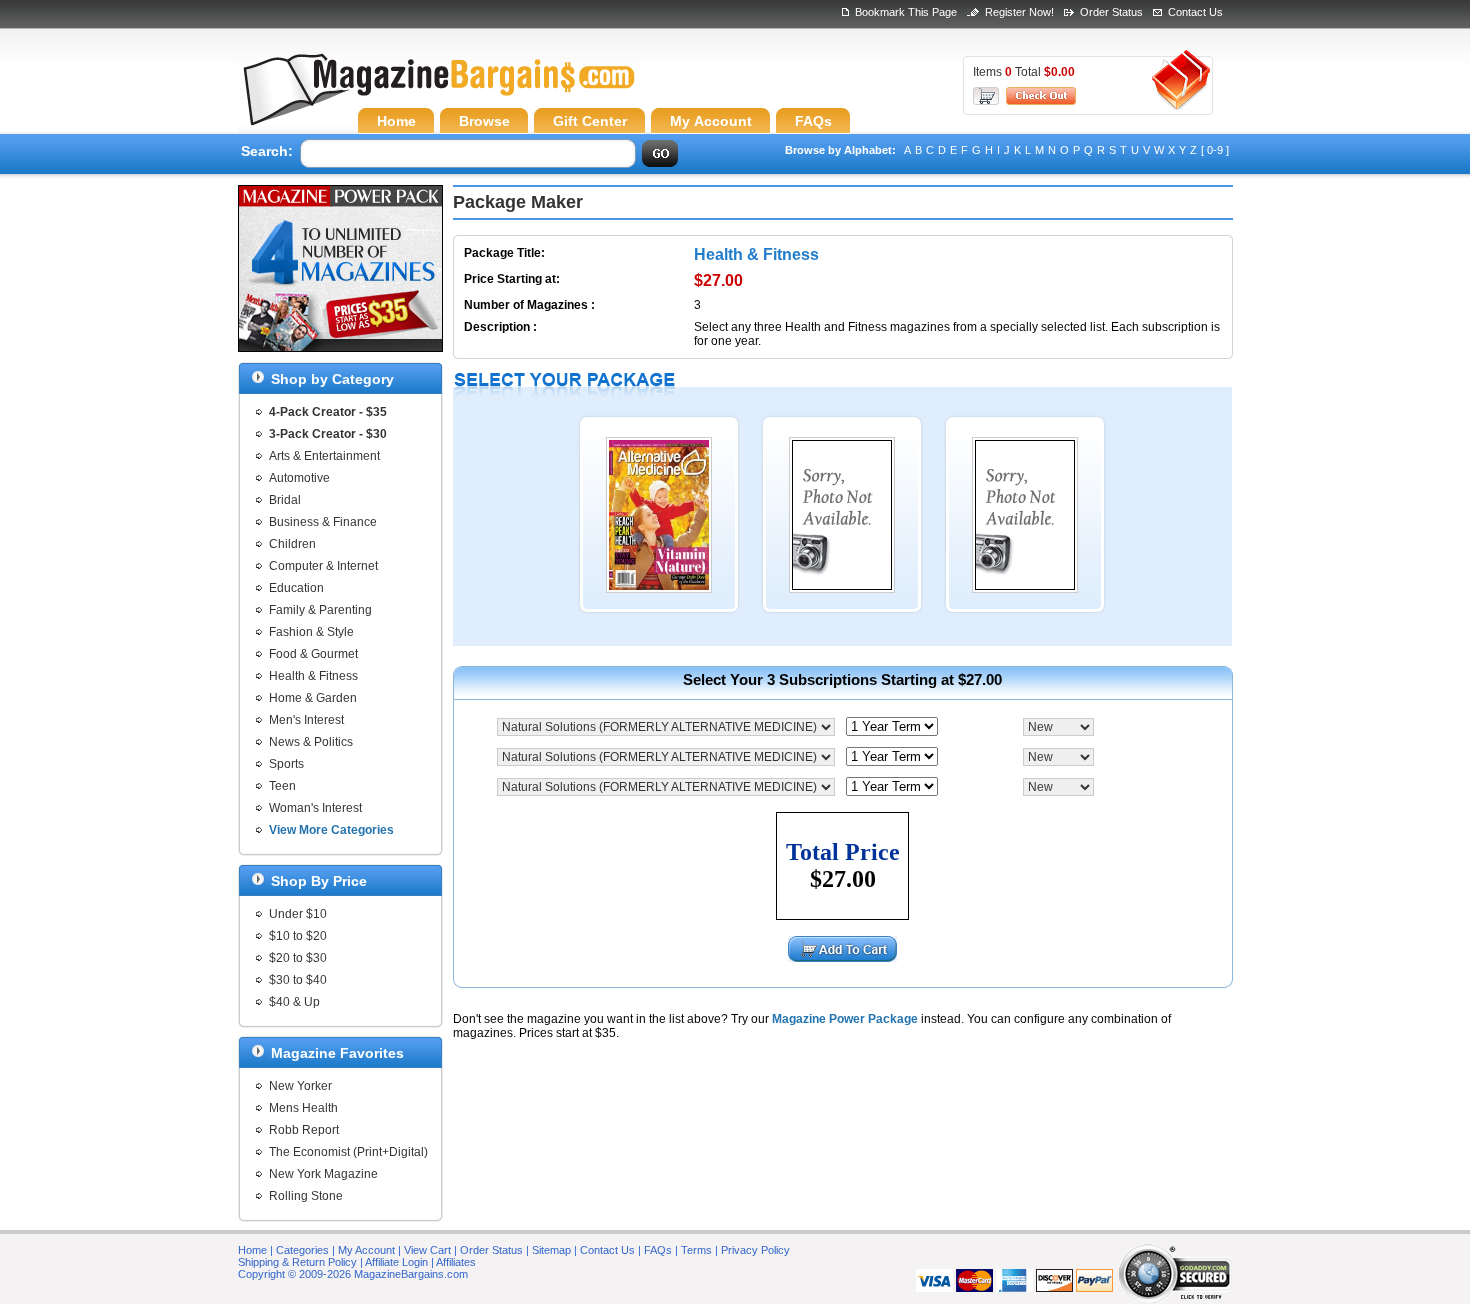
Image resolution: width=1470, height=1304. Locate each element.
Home (252, 1250)
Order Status (1111, 12)
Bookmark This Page (906, 12)
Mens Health (303, 1108)
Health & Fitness (313, 676)
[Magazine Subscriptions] (438, 95)
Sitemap (551, 1250)
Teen (282, 786)
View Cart (427, 1250)
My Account (366, 1250)
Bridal (285, 500)
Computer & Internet (323, 566)
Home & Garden (313, 698)
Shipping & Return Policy (297, 1262)
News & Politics (311, 742)
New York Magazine (323, 1174)
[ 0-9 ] (1215, 150)
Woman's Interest (315, 808)
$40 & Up (294, 1002)
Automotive (299, 478)
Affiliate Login (396, 1262)
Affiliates (456, 1262)
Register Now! (1019, 12)
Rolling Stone (306, 1196)
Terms (696, 1250)
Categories (302, 1250)
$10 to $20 (298, 936)
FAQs (658, 1250)
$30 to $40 (298, 980)
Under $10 (298, 914)
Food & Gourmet (313, 654)
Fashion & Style (311, 632)
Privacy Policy (755, 1250)
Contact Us (1195, 12)
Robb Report (304, 1130)
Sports (286, 764)
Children (292, 544)
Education (296, 588)
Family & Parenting (320, 610)
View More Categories (331, 830)
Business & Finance (323, 522)
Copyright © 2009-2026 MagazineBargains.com (353, 1274)
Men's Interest (306, 720)
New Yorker (300, 1086)
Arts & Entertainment (324, 456)
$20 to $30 (298, 958)
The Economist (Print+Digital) (348, 1152)
